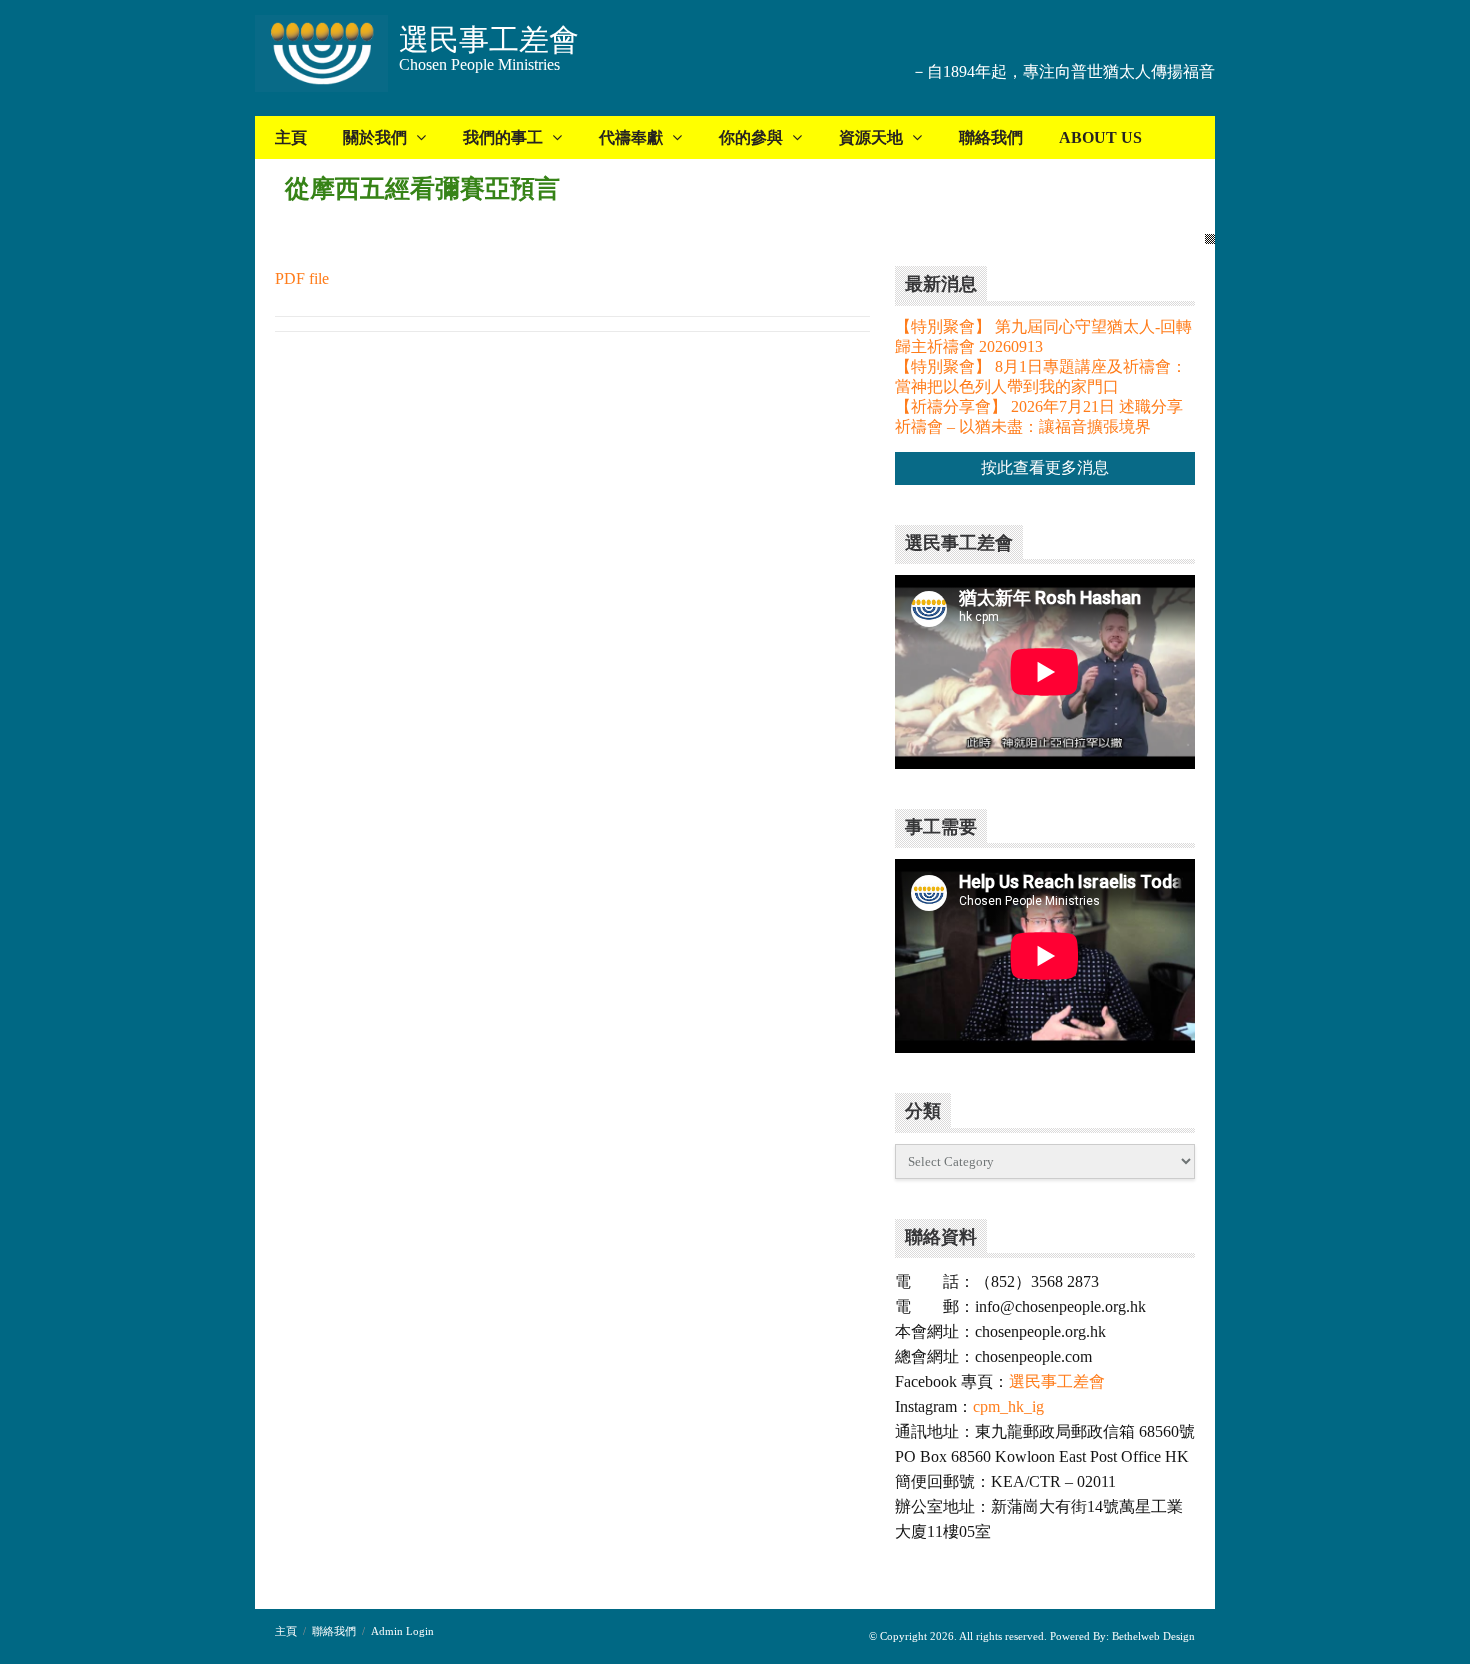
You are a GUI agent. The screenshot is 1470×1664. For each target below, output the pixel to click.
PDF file (302, 278)
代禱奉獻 (631, 137)
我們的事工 (503, 137)
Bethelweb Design (1152, 1636)
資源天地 (871, 137)
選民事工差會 (1057, 1381)
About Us (1100, 137)
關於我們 (375, 137)
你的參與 (751, 137)
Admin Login (402, 1631)
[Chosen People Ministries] (321, 55)
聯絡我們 (991, 137)
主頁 (291, 137)
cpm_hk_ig (1008, 1406)
